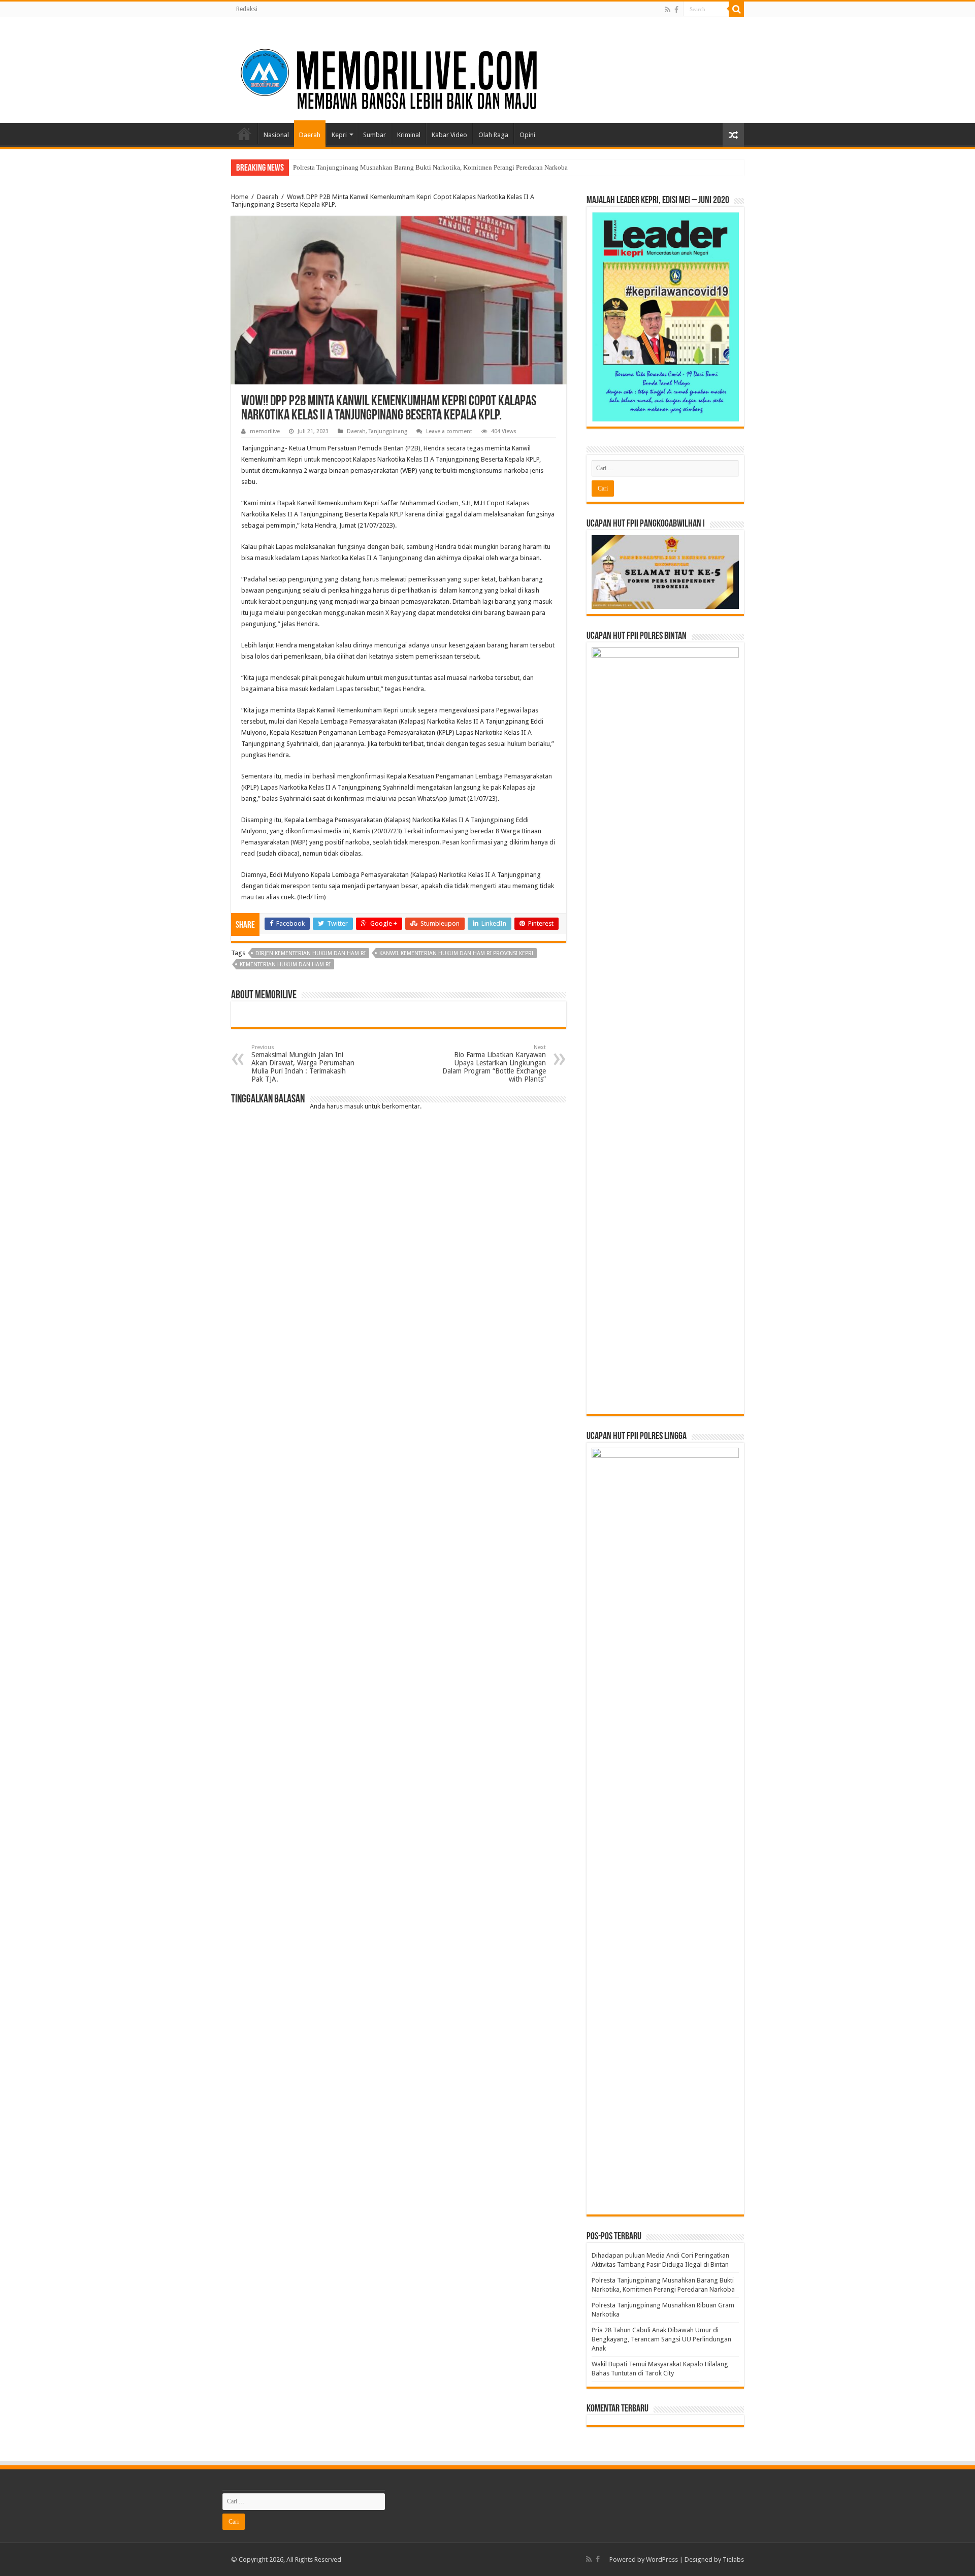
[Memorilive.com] (487, 68)
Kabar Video (449, 135)
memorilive (265, 431)
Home (244, 134)
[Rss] (668, 10)
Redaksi (247, 9)
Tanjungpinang (388, 431)
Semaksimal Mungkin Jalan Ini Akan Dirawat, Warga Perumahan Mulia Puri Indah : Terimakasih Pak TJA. (303, 1064)
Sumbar (375, 135)
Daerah (310, 135)
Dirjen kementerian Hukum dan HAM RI (311, 953)
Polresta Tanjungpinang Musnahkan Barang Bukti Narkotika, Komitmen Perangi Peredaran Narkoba (430, 167)
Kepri (339, 135)
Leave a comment (449, 431)
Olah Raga (493, 135)
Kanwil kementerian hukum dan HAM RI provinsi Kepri (456, 953)
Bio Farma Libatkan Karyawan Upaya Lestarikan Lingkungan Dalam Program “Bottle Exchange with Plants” (494, 1064)
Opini (527, 135)
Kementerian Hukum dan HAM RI (285, 965)
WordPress (662, 2559)
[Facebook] (676, 10)
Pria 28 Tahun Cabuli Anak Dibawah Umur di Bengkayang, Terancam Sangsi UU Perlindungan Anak (661, 2339)
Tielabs (733, 2559)
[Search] (736, 9)
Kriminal (409, 135)
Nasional (276, 135)
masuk (354, 1106)
